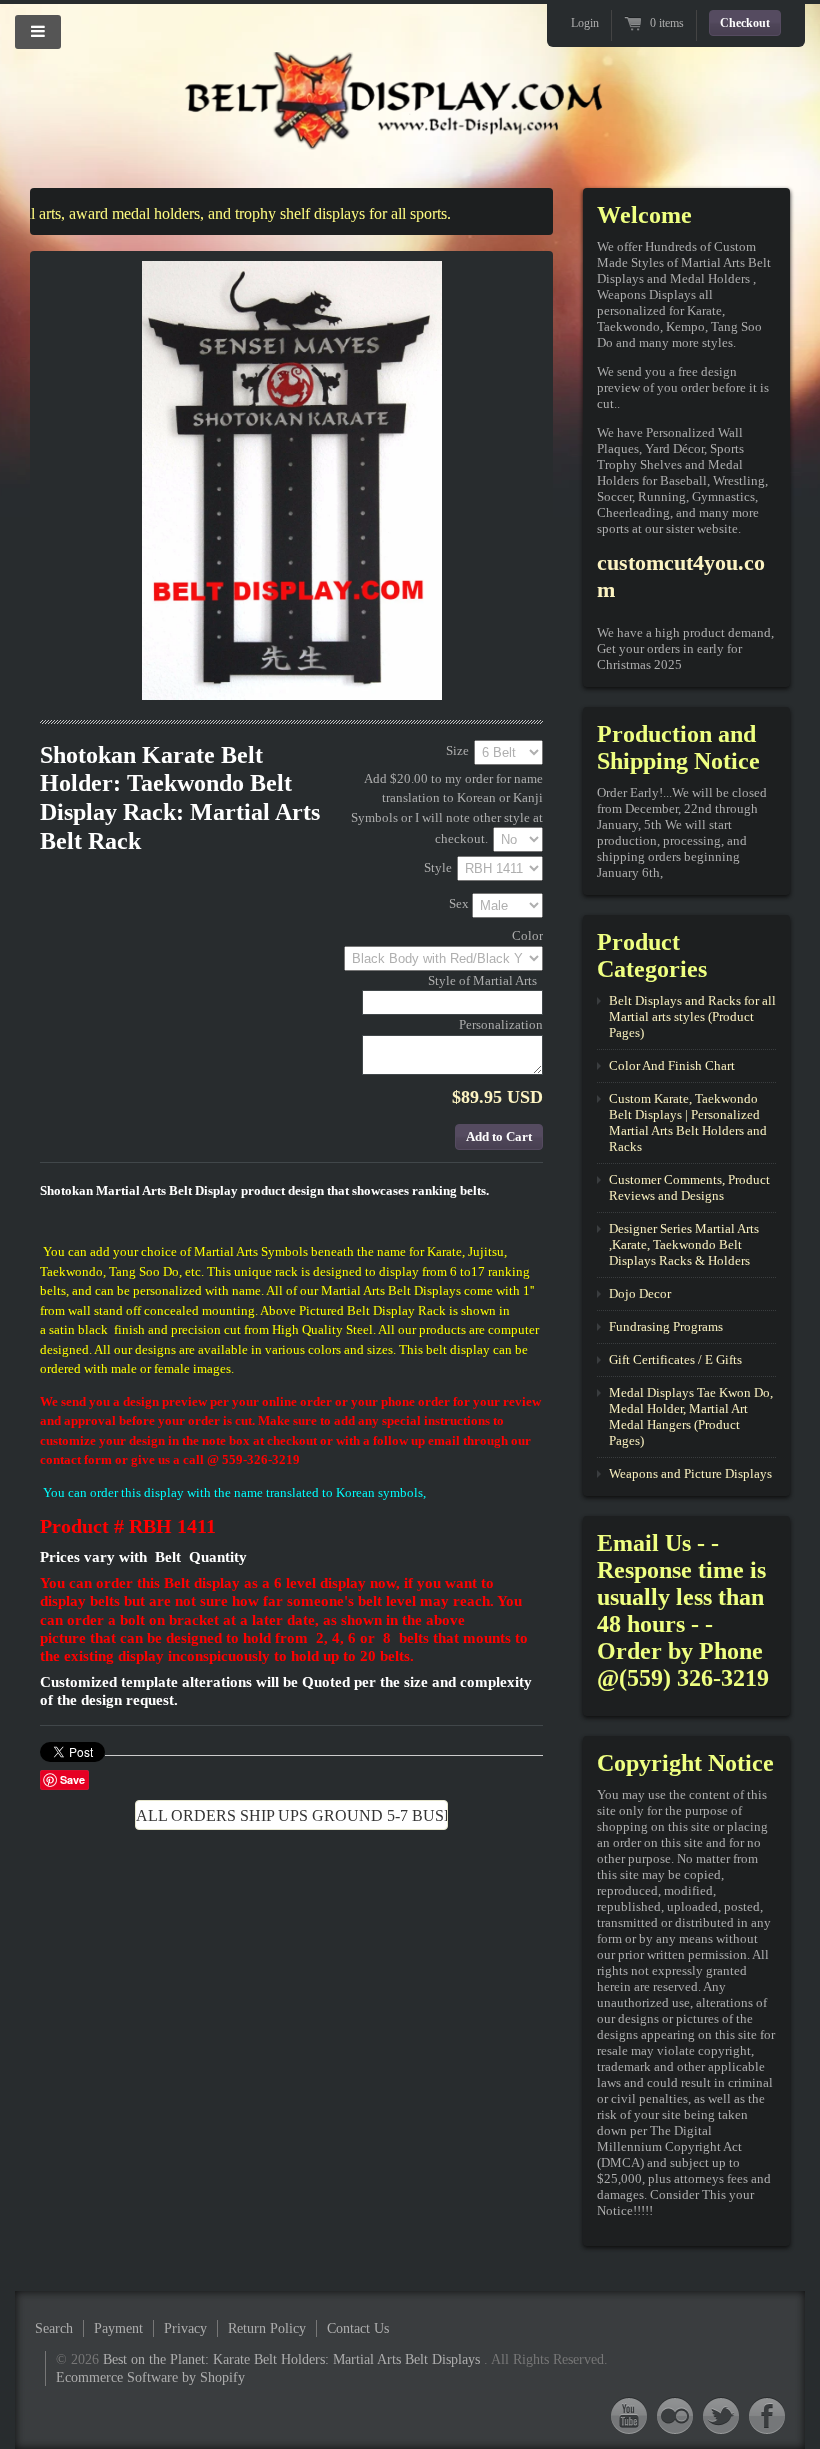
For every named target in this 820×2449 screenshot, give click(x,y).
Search (54, 2328)
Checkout (745, 23)
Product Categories (652, 955)
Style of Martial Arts (482, 980)
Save (72, 1779)
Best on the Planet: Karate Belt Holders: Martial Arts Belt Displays (293, 2359)
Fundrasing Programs (666, 1326)
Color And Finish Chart (672, 1065)
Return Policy (267, 2328)
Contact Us (358, 2328)
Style (438, 867)
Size (457, 750)
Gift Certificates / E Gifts (675, 1359)
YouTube (629, 2415)
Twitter (721, 2415)
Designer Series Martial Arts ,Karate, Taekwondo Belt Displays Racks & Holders (684, 1244)
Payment (118, 2328)
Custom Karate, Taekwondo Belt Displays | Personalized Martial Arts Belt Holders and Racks (688, 1122)
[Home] (395, 133)
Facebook (767, 2415)
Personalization (501, 1024)
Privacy (185, 2328)
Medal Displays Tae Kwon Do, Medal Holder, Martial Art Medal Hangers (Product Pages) (691, 1416)
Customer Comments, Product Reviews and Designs (689, 1187)
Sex (459, 904)
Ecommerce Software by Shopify (150, 2377)
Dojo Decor (640, 1293)
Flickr (675, 2415)
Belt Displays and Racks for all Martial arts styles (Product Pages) (692, 1016)
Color (527, 935)
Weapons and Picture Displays (690, 1473)
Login (585, 23)
